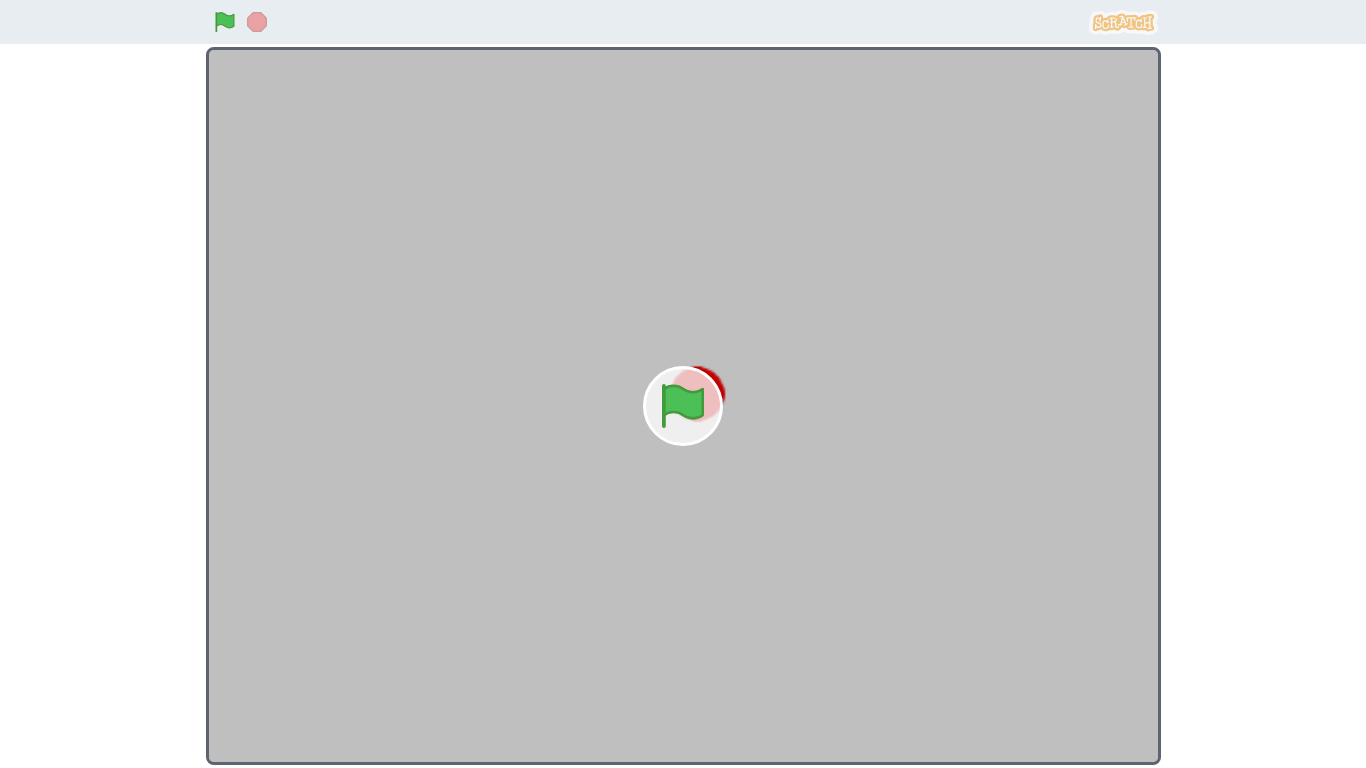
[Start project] (225, 22)
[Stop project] (257, 22)
